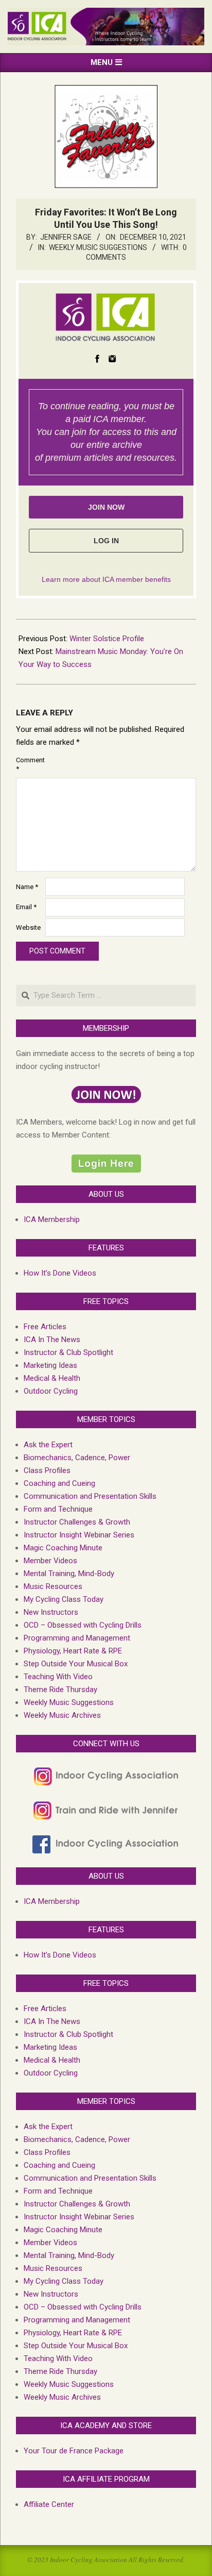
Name (27, 887)
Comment (30, 764)
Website (28, 927)
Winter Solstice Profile (107, 639)
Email (26, 907)
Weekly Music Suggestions (98, 247)
